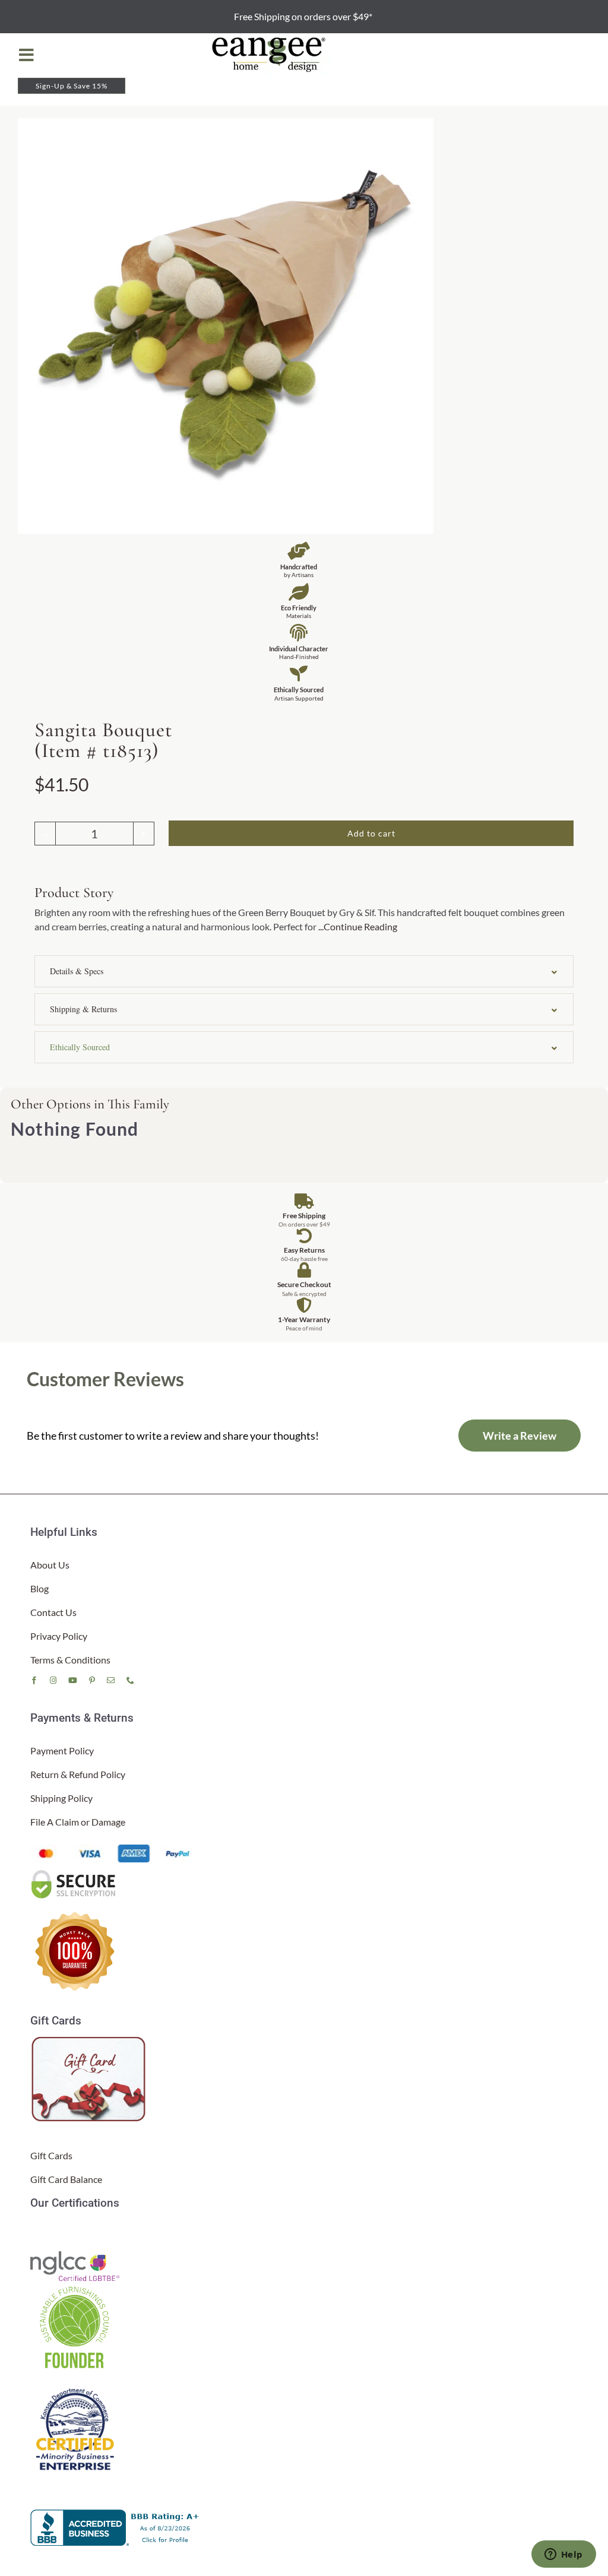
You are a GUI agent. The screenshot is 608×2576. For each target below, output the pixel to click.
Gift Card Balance (66, 2179)
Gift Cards (51, 2155)
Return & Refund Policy (78, 1774)
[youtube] (73, 1680)
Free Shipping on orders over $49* (304, 16)
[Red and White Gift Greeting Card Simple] (90, 2041)
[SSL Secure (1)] (75, 1873)
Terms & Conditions (70, 1660)
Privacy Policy (59, 1636)
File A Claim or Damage (78, 1822)
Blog (39, 1588)
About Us (50, 1565)
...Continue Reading (358, 926)
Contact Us (53, 1612)
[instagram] (53, 1680)
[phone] (130, 1680)
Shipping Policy (61, 1798)
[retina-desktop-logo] (270, 38)
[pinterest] (92, 1680)
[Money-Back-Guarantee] (75, 1911)
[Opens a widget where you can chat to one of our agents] (563, 2555)
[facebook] (34, 1680)
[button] (304, 971)
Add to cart (371, 833)
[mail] (111, 1680)
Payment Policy (62, 1750)
